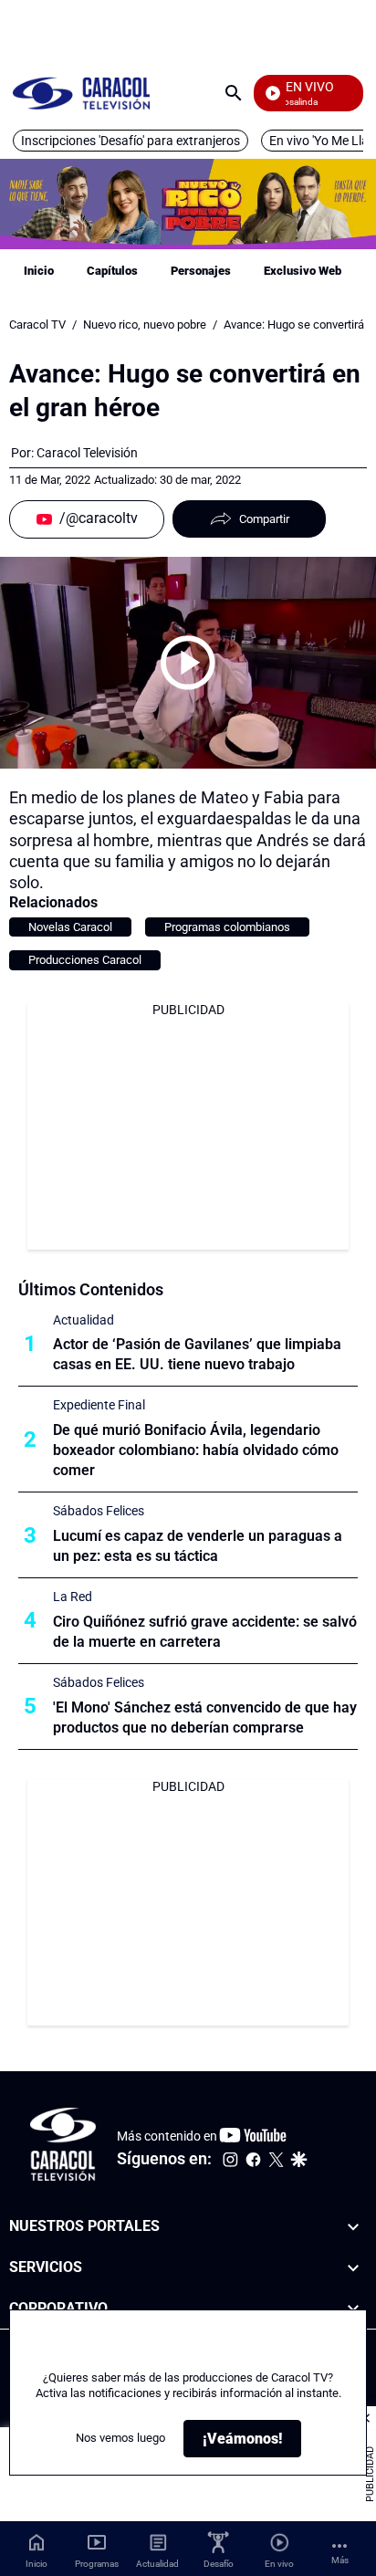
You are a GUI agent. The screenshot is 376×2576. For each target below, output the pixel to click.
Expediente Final (99, 1405)
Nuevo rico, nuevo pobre (145, 325)
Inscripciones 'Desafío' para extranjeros (131, 141)
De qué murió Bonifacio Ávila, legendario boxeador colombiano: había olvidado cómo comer (196, 1450)
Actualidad (84, 1320)
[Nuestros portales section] (353, 2227)
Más (340, 2560)
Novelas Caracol (70, 927)
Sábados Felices (99, 1511)
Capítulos (112, 271)
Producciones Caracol (85, 960)
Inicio (39, 271)
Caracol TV (37, 325)
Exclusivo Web (303, 271)
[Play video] (188, 663)
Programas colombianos (227, 927)
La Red (73, 1597)
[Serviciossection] (353, 2268)
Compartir (264, 519)
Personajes (201, 271)
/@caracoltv (99, 518)
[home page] (81, 93)
